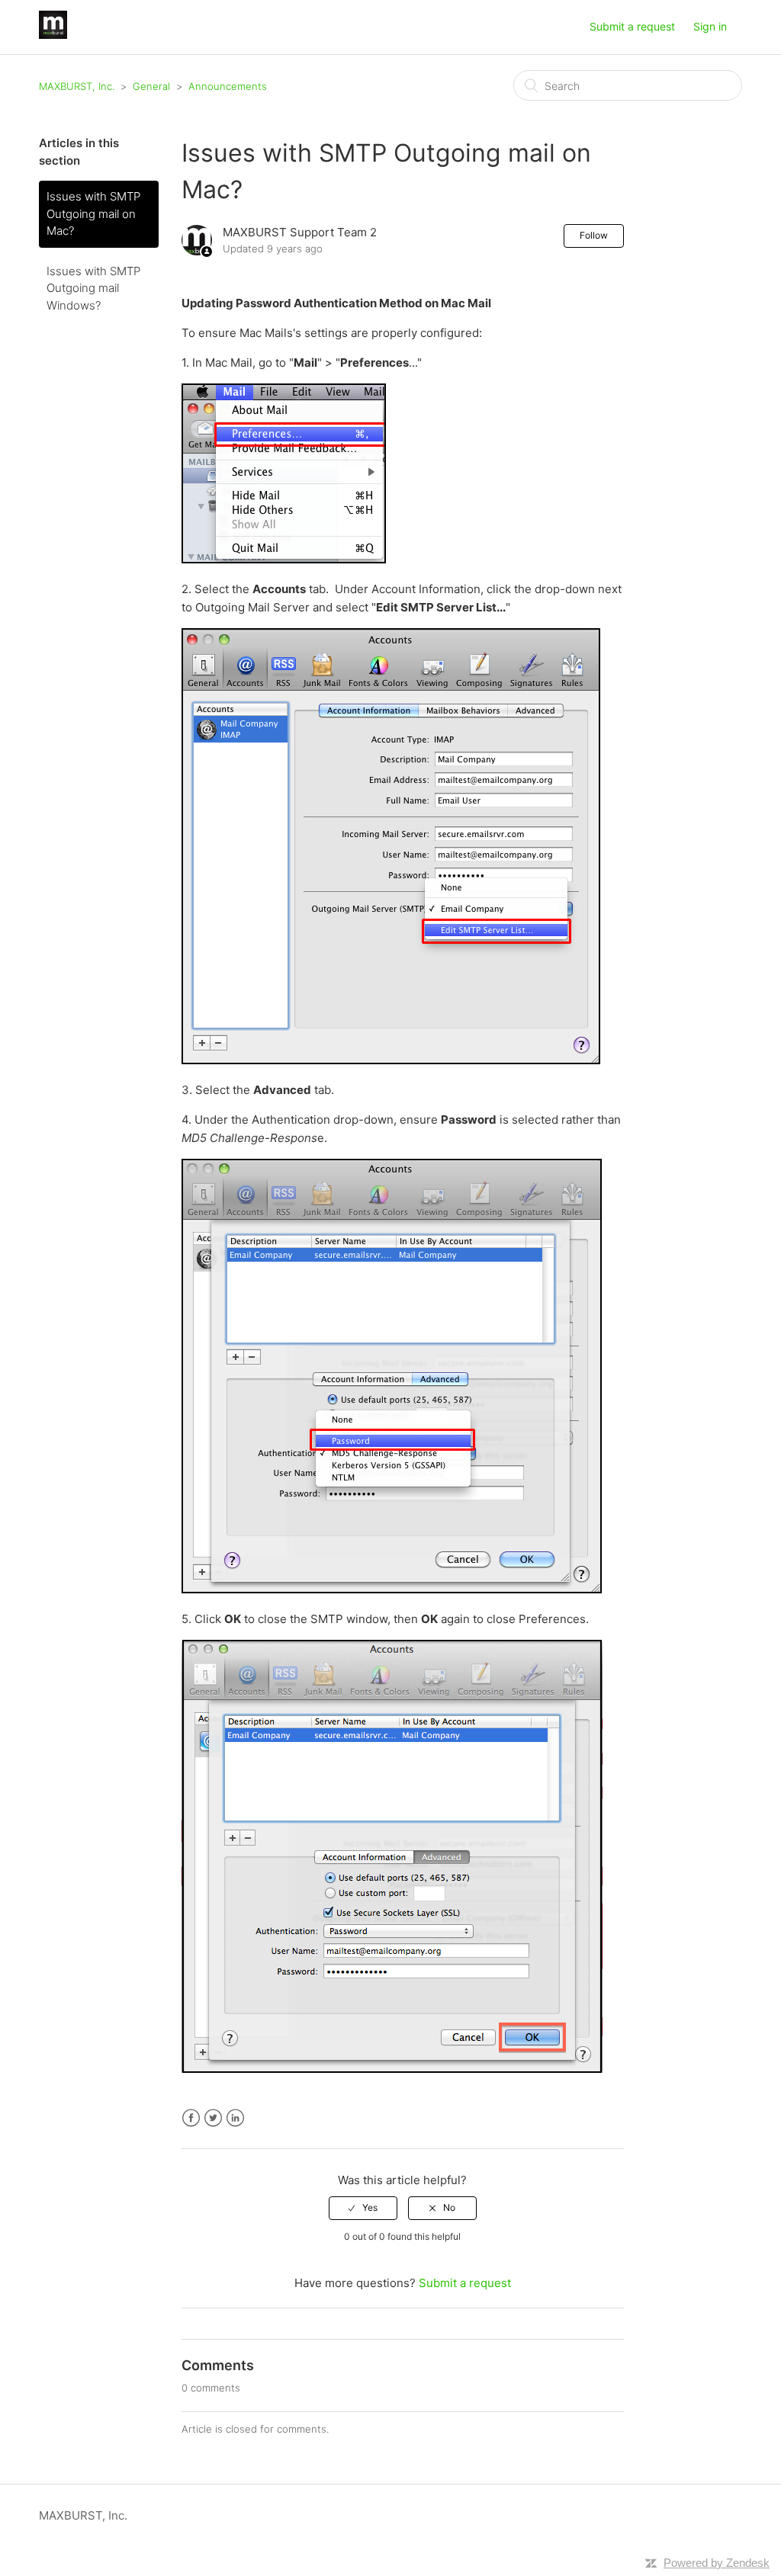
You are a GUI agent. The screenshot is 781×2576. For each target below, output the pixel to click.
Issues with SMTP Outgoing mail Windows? (93, 288)
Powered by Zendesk (717, 2563)
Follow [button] (594, 235)
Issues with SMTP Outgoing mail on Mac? (93, 213)
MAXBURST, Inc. (77, 86)
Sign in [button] (710, 26)
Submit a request (632, 26)
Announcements (228, 86)
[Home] (53, 35)
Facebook (191, 2118)
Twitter (213, 2118)
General (151, 86)
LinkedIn (235, 2118)
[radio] (363, 2208)
